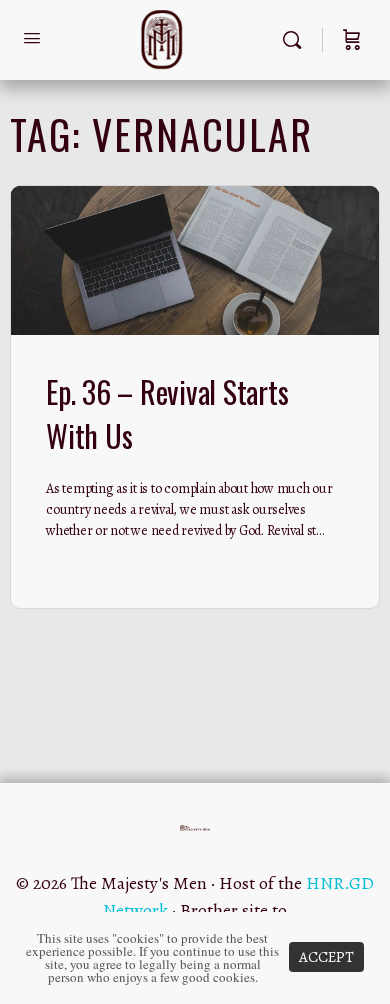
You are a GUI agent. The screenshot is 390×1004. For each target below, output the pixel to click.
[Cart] (352, 40)
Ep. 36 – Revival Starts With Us (167, 413)
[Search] (297, 40)
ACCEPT (326, 957)
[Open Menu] (32, 38)
